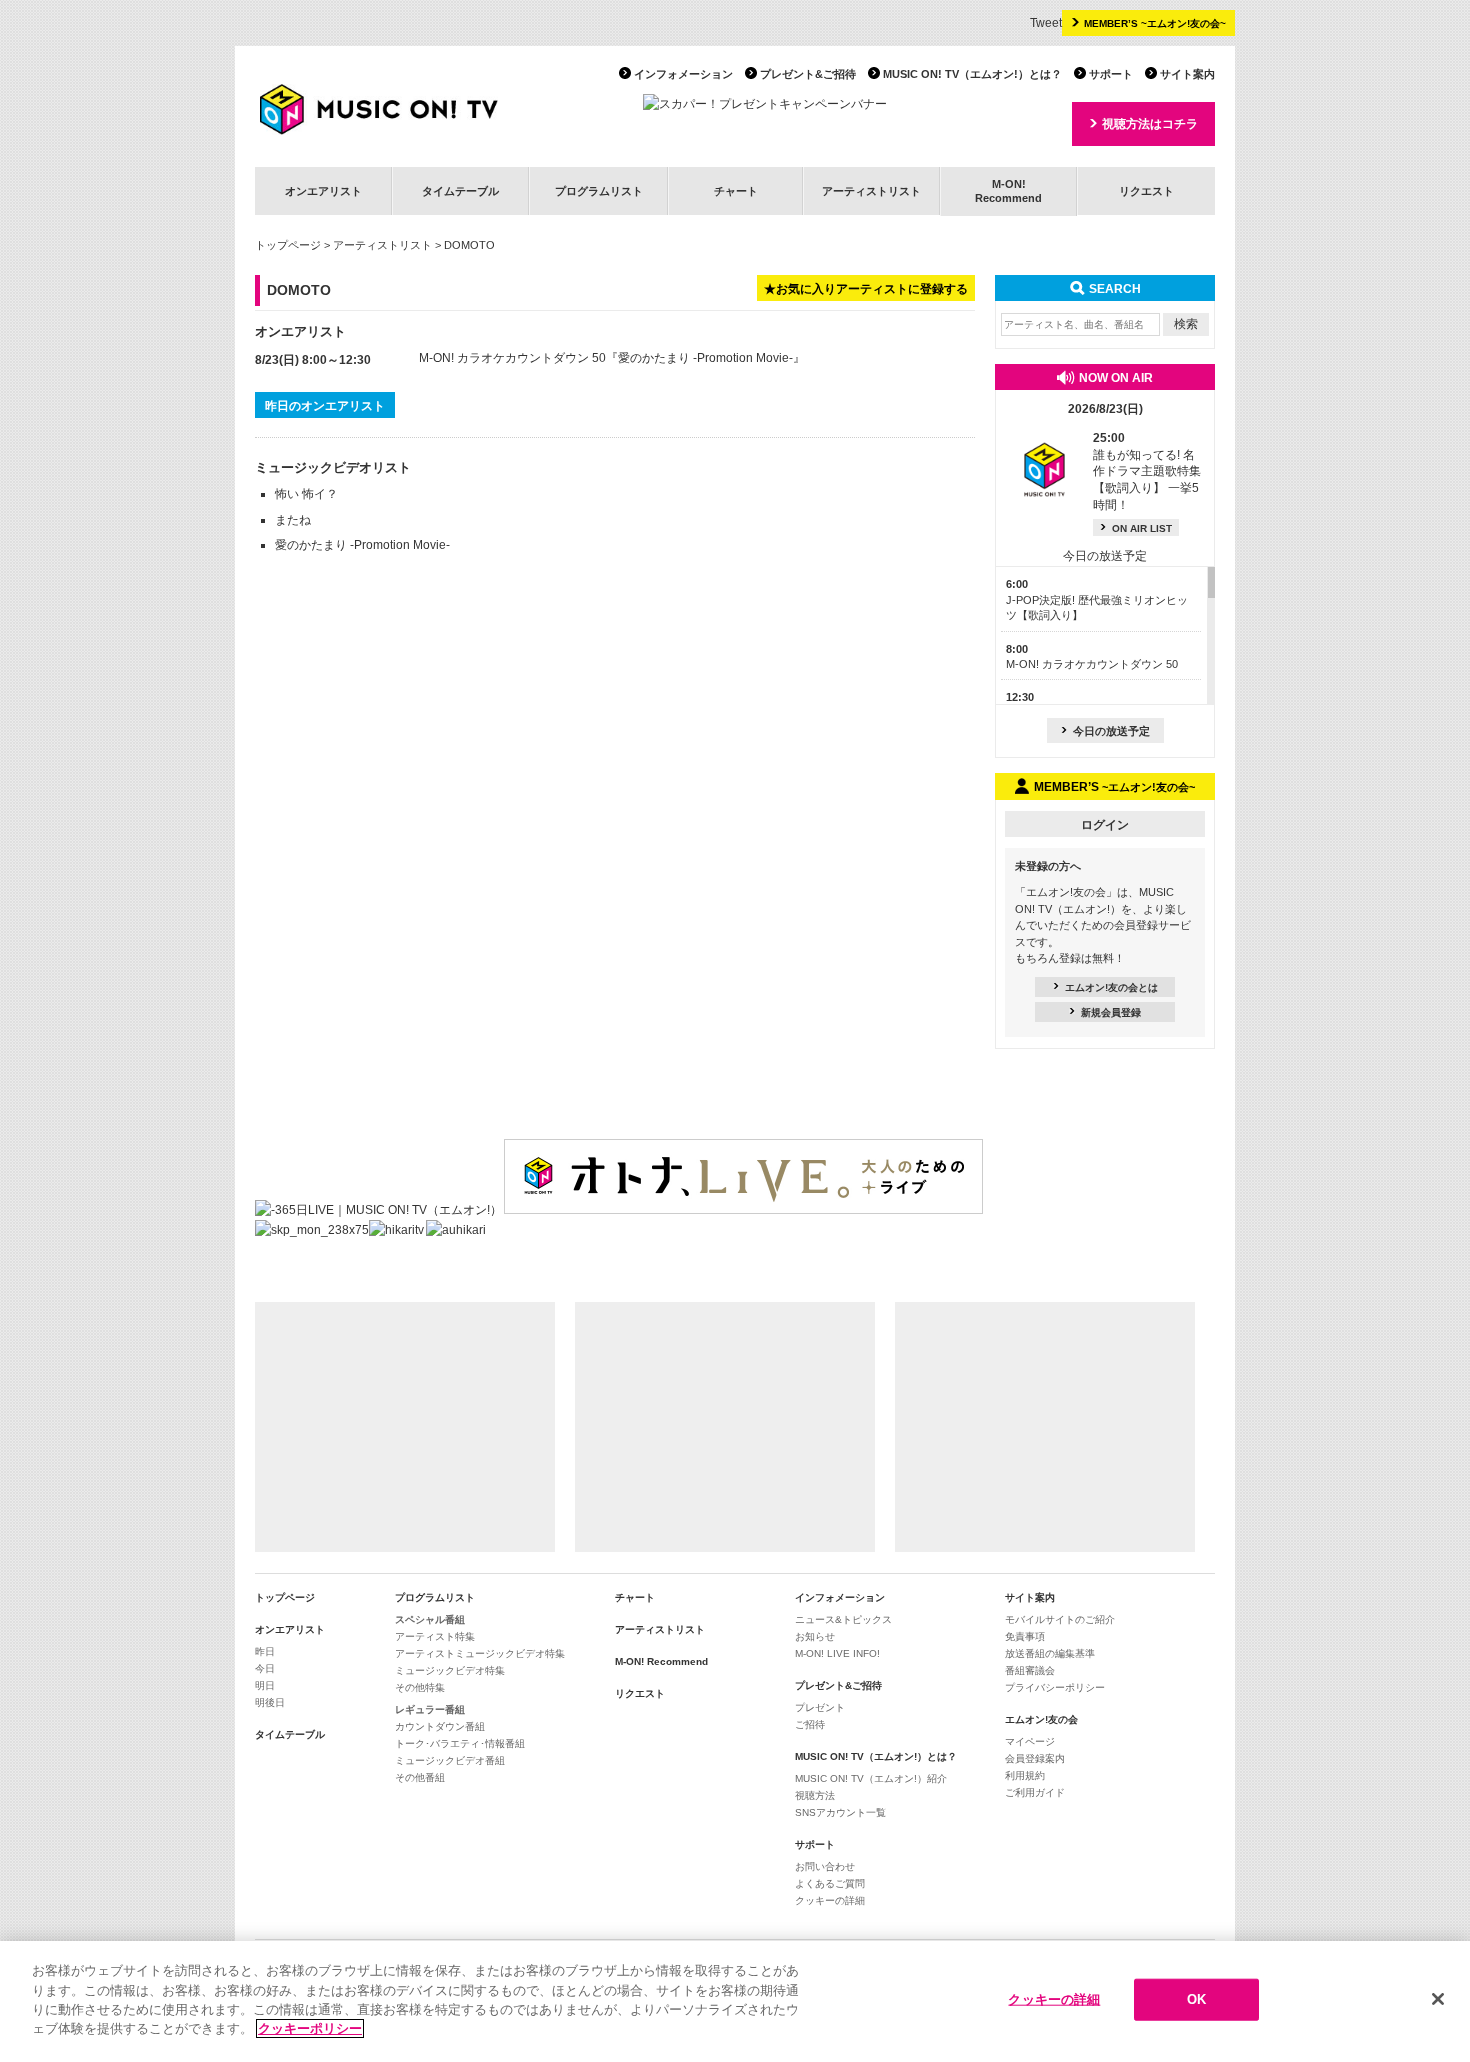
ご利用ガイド (1035, 1792)
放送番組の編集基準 (1050, 1653)
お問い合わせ (825, 1866)
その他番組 (420, 1777)
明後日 (270, 1702)
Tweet (1046, 23)
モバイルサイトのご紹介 (1060, 1619)
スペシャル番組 (430, 1619)
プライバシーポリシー (1055, 1687)
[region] (735, 2001)
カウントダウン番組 (440, 1726)
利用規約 (1025, 1775)
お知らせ (815, 1636)
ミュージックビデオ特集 (450, 1670)
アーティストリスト (871, 191)
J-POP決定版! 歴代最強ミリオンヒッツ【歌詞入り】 (1097, 599)
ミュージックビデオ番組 (450, 1760)
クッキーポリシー (310, 2028)
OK (1196, 1999)
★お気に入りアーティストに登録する (866, 289)
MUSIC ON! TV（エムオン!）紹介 (871, 1778)
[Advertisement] (405, 1427)
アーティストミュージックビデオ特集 (480, 1653)
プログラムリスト (599, 191)
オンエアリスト (323, 191)
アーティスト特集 (435, 1636)
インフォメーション (683, 74)
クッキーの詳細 (830, 1900)
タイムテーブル (460, 191)
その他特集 (420, 1687)
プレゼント (820, 1707)
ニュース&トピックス (843, 1619)
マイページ (1030, 1741)
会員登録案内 (1035, 1758)
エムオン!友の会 (1041, 1719)
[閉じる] (1438, 1999)
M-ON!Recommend (1008, 190)
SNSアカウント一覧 (840, 1812)
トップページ (288, 245)
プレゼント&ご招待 (808, 74)
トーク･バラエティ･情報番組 (460, 1743)
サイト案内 (1187, 74)
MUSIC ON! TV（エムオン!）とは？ (972, 74)
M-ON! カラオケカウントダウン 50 (512, 358)
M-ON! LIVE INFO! (837, 1653)
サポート (1111, 74)
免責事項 (1025, 1636)
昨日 (265, 1651)
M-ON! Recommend (661, 1661)
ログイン (1105, 825)
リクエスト (1146, 191)
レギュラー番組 (430, 1709)
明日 (265, 1685)
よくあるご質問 (830, 1883)
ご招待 (810, 1724)
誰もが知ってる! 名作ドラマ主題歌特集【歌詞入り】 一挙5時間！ (1147, 471)
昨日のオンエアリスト (325, 406)
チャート (736, 191)
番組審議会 (1030, 1670)
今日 (265, 1668)
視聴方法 (815, 1795)
